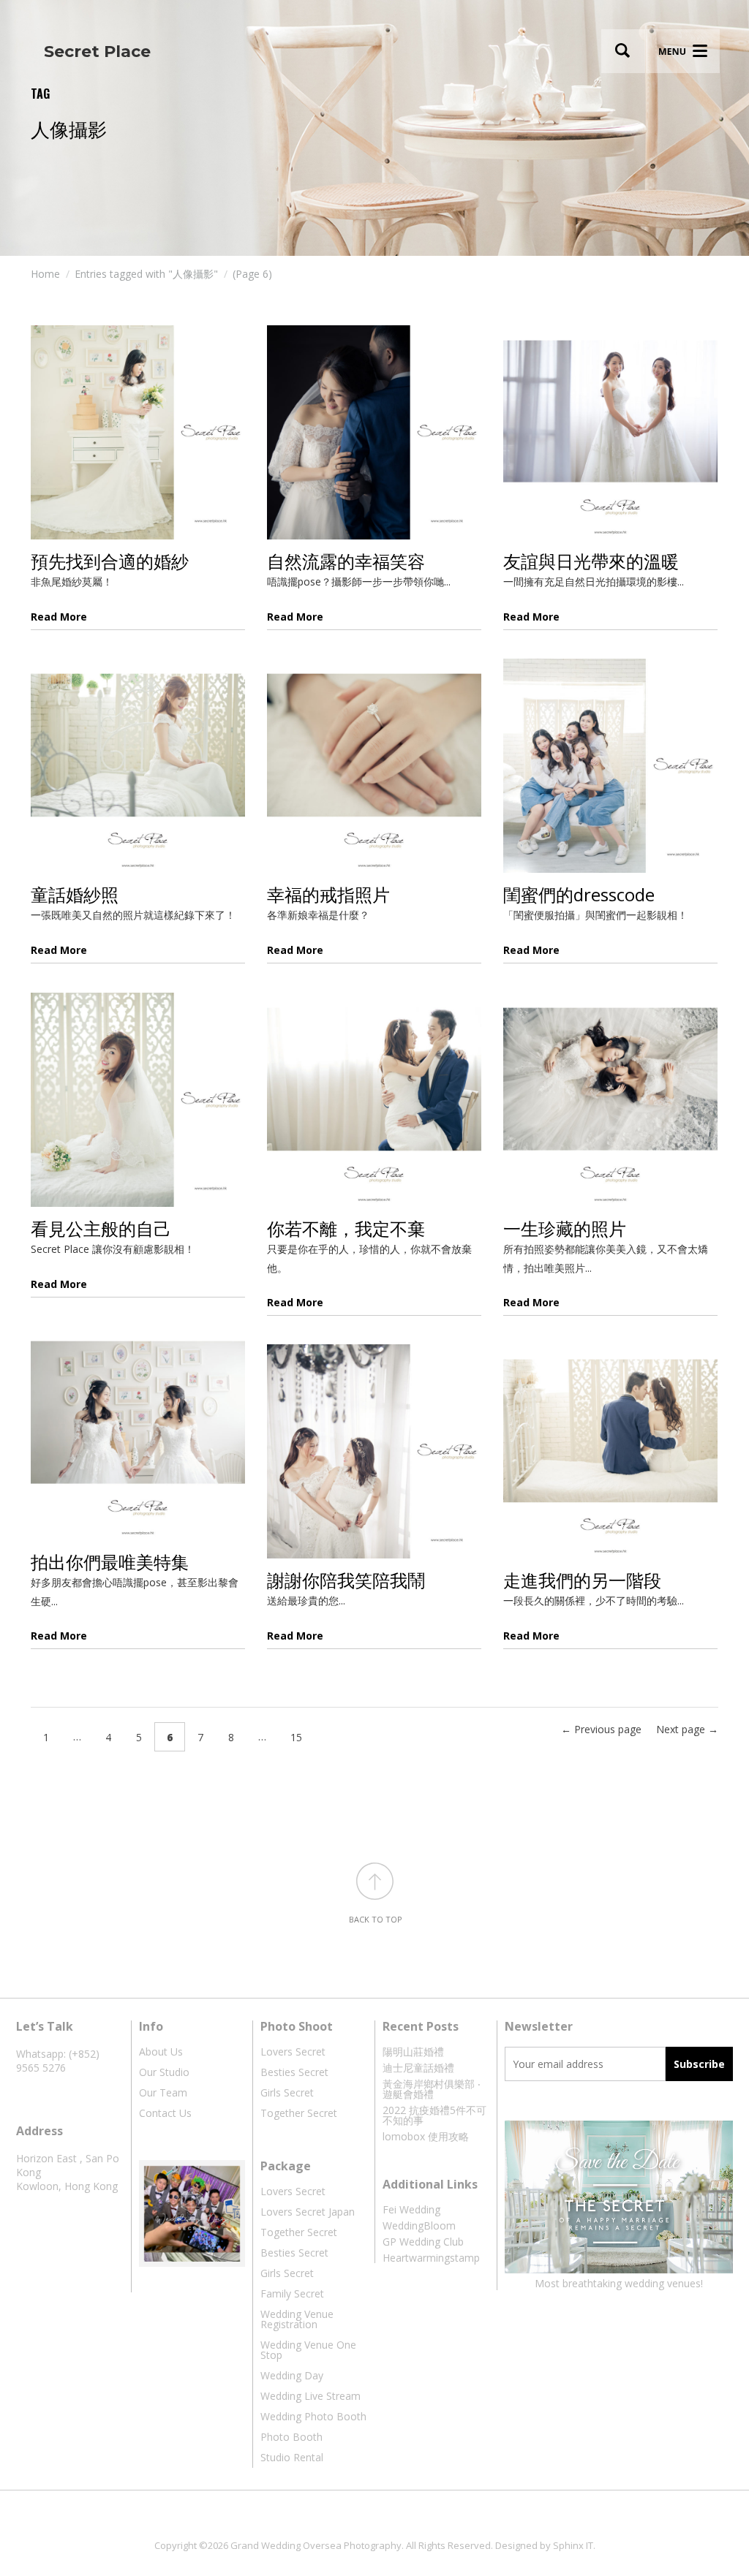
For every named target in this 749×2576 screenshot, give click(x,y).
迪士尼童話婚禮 (418, 2068)
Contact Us (165, 2113)
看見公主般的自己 (101, 1228)
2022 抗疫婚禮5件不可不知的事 (434, 2115)
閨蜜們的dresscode (579, 894)
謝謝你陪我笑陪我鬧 (346, 1580)
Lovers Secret (293, 2052)
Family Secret (292, 2293)
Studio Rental (292, 2457)
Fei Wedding (411, 2209)
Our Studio (164, 2072)
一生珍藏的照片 (565, 1228)
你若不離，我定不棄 (346, 1228)
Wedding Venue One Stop (308, 2350)
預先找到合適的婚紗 (110, 561)
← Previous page (601, 1729)
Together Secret (299, 2113)
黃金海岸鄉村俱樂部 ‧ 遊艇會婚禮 (432, 2089)
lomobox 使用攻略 (426, 2136)
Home (45, 274)
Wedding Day (292, 2375)
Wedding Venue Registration (297, 2319)
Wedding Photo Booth (313, 2416)
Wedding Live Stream (310, 2396)
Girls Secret (287, 2092)
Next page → (687, 1729)
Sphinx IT (573, 2545)
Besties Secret (294, 2072)
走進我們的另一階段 (582, 1580)
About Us (161, 2052)
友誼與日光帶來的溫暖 (591, 561)
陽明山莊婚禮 (413, 2052)
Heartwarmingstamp (431, 2258)
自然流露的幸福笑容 (346, 561)
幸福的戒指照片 (328, 894)
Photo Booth (291, 2437)
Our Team (163, 2092)
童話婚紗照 (75, 894)
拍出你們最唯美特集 (110, 1562)
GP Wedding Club (423, 2242)
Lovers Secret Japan (308, 2212)
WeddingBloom (419, 2225)
